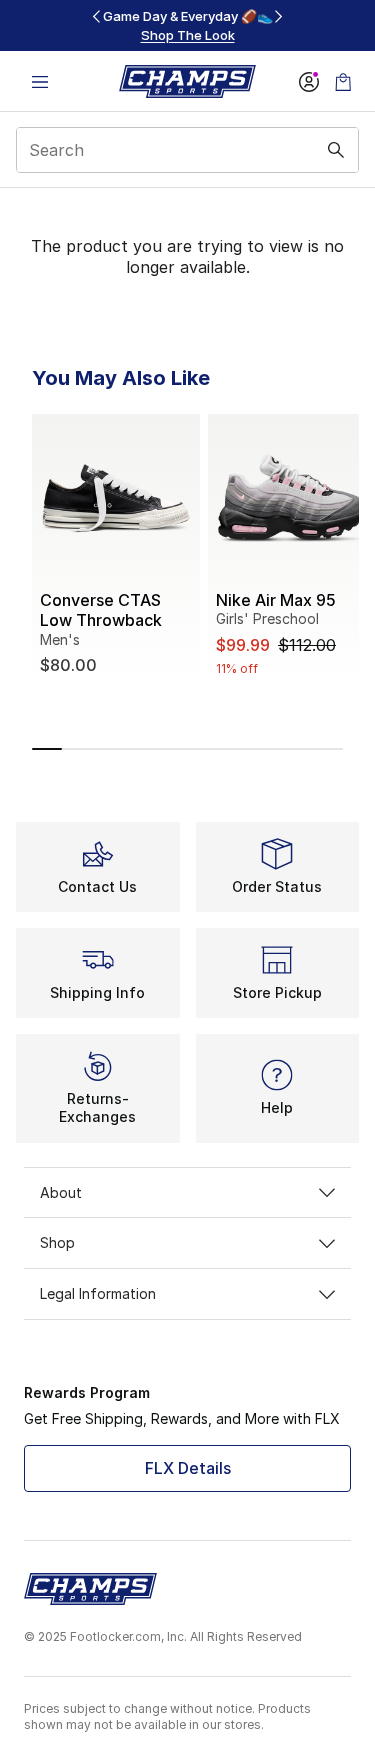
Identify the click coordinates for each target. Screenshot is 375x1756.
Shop (57, 1242)
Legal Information (98, 1293)
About (61, 1192)
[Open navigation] (40, 81)
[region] (188, 25)
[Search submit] (336, 150)
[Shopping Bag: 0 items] (343, 81)
